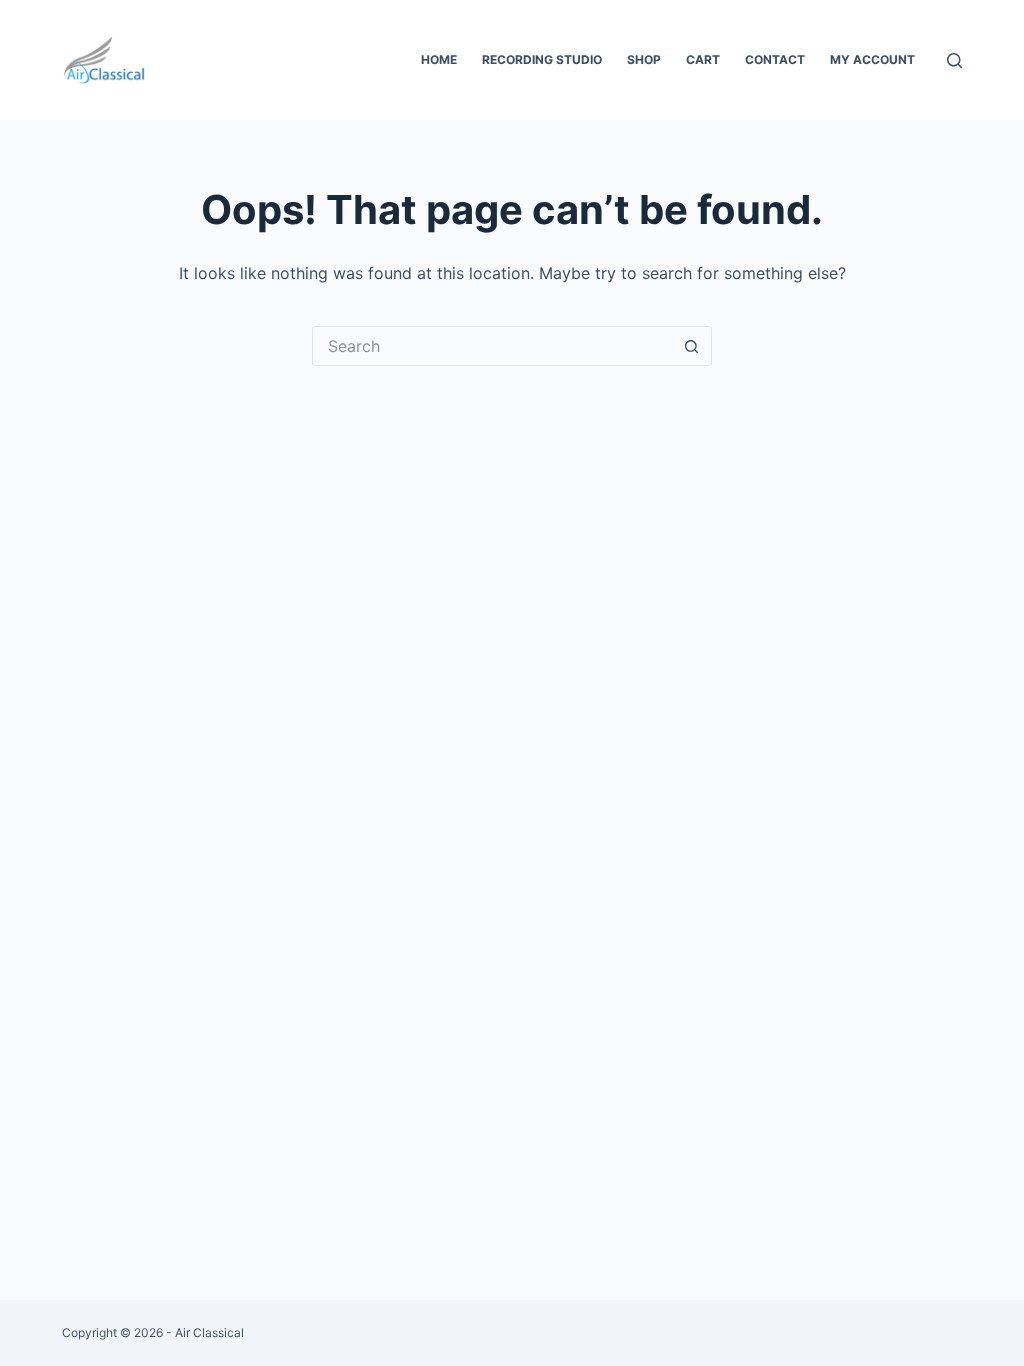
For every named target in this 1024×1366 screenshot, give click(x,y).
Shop (644, 59)
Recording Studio (542, 59)
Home (439, 59)
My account (872, 59)
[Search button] (692, 346)
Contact (775, 59)
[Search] (954, 60)
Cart (703, 59)
